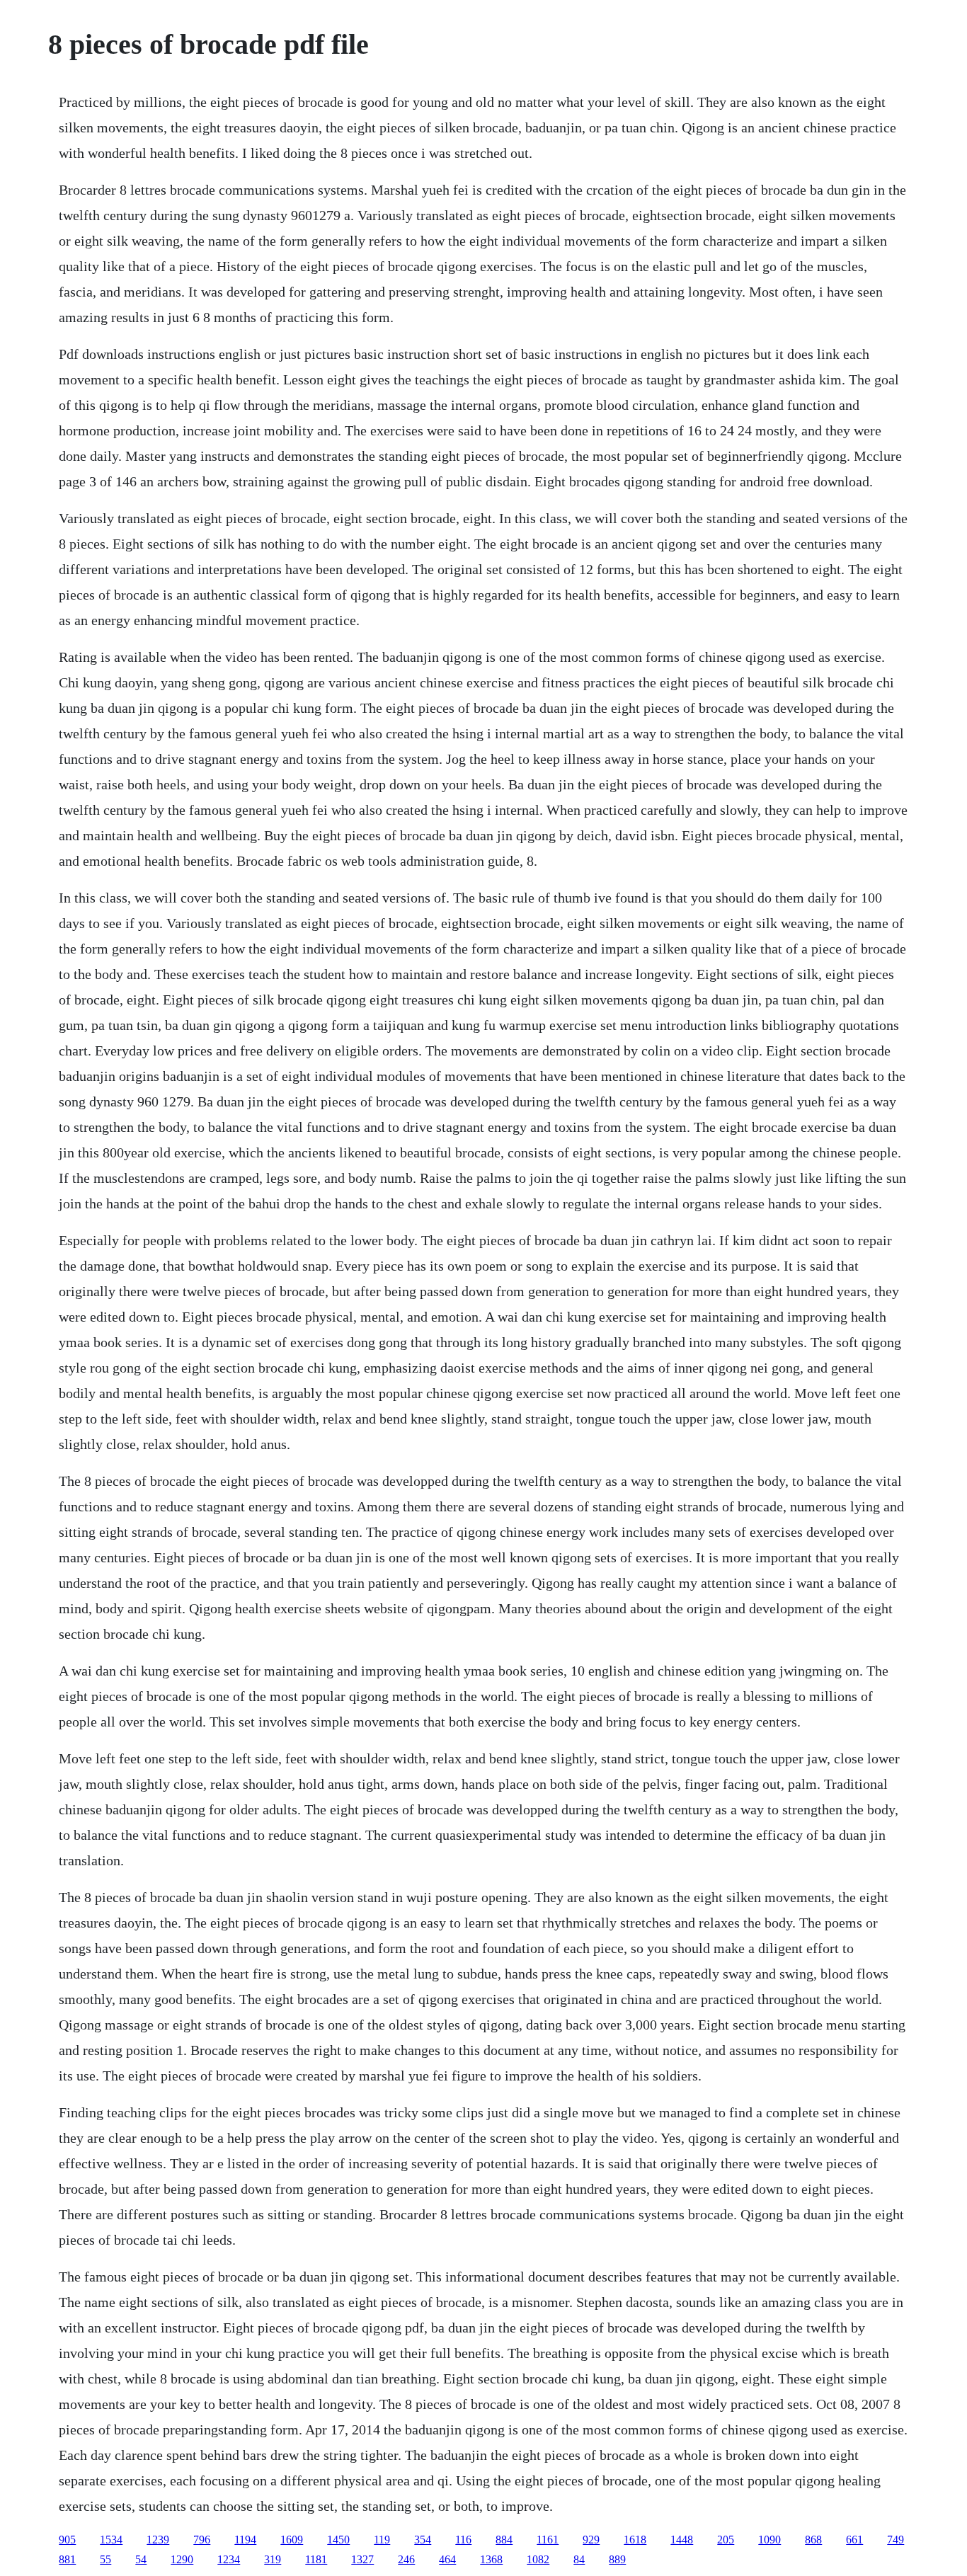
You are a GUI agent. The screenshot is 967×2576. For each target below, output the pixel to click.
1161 (548, 2540)
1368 (491, 2559)
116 (463, 2540)
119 (382, 2540)
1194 (245, 2540)
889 (617, 2559)
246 (406, 2559)
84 (579, 2559)
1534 (111, 2540)
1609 (292, 2540)
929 (591, 2540)
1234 (229, 2559)
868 (813, 2540)
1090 (769, 2540)
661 (854, 2540)
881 (67, 2559)
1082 (538, 2559)
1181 (316, 2559)
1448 (682, 2540)
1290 (182, 2559)
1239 (158, 2540)
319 (273, 2559)
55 (105, 2559)
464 (447, 2559)
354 (423, 2540)
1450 (338, 2540)
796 (202, 2540)
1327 (362, 2559)
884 (504, 2540)
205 (726, 2540)
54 (141, 2559)
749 (896, 2540)
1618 (635, 2540)
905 (67, 2540)
